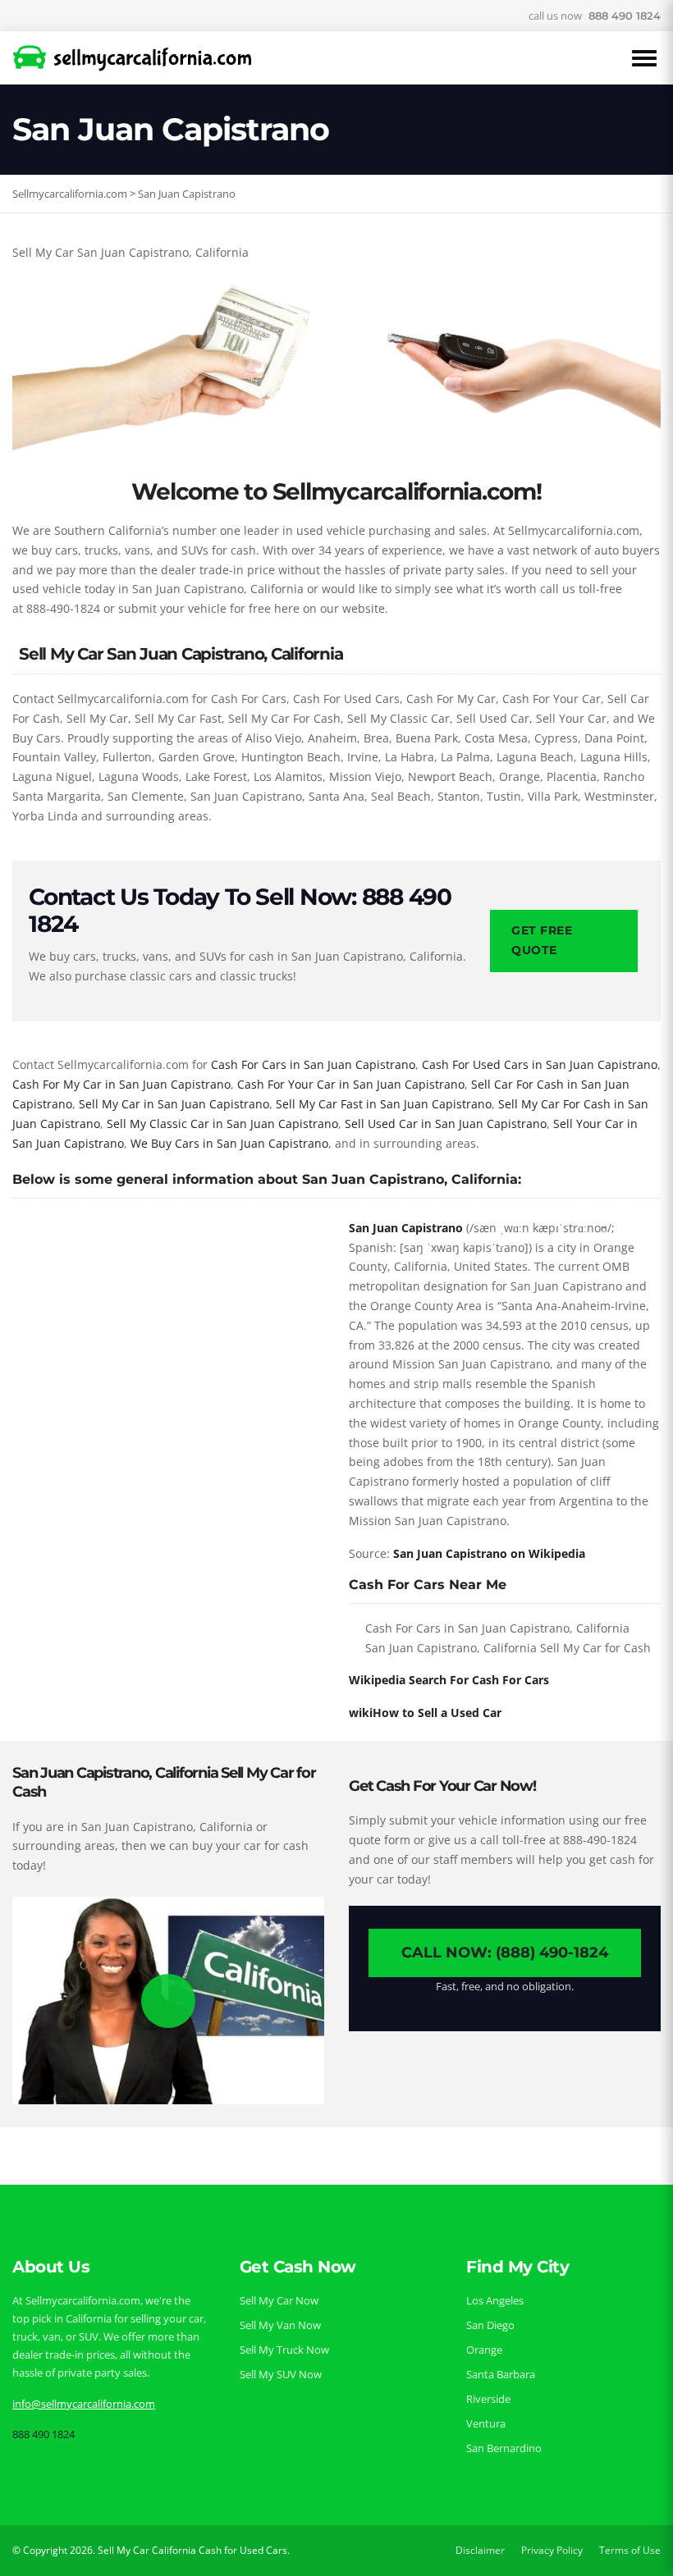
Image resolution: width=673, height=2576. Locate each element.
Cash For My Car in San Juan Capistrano (121, 1084)
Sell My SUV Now (281, 2374)
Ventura (486, 2423)
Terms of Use (630, 2550)
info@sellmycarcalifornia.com (84, 2404)
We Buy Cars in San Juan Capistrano (229, 1143)
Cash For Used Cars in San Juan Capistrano (540, 1064)
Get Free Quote (542, 940)
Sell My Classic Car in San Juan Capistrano (222, 1124)
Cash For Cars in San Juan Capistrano (313, 1064)
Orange (484, 2350)
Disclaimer (480, 2550)
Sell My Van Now (280, 2325)
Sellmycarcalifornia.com (70, 194)
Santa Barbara (501, 2374)
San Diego (490, 2325)
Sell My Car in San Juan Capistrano (174, 1104)
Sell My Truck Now (284, 2350)
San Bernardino (504, 2448)
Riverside (488, 2399)
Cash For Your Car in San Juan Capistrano (351, 1084)
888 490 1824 (625, 16)
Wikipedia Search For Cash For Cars (449, 1680)
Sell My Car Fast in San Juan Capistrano (384, 1104)
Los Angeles (495, 2300)
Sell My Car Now (279, 2300)
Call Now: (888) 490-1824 (505, 1953)
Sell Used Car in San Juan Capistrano (446, 1124)
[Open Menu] (644, 58)
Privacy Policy (552, 2550)
